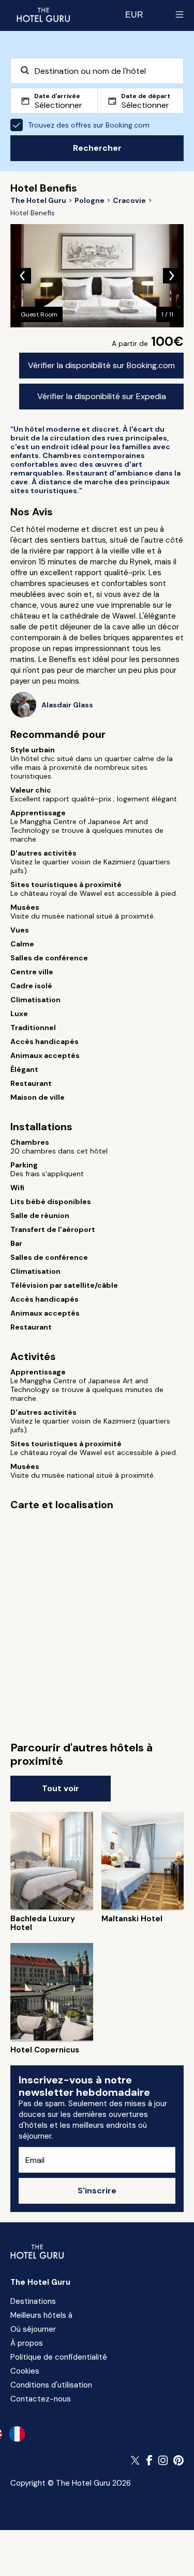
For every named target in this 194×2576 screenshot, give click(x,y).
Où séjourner (33, 2329)
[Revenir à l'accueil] (43, 14)
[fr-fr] (17, 2434)
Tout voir (61, 1788)
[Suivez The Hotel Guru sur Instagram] (163, 2460)
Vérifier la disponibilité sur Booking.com (101, 365)
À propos (27, 2343)
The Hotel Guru (40, 2282)
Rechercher (97, 148)
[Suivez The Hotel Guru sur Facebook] (150, 2460)
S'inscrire (97, 2191)
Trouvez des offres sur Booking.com (89, 125)
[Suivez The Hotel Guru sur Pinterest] (178, 2460)
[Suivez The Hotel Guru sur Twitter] (136, 2460)
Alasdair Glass (67, 705)
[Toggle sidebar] (180, 14)
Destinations (33, 2301)
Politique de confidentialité (59, 2357)
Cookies (25, 2371)
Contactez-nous (41, 2399)
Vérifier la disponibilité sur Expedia (102, 396)
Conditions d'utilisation (51, 2385)
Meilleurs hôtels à (41, 2315)
